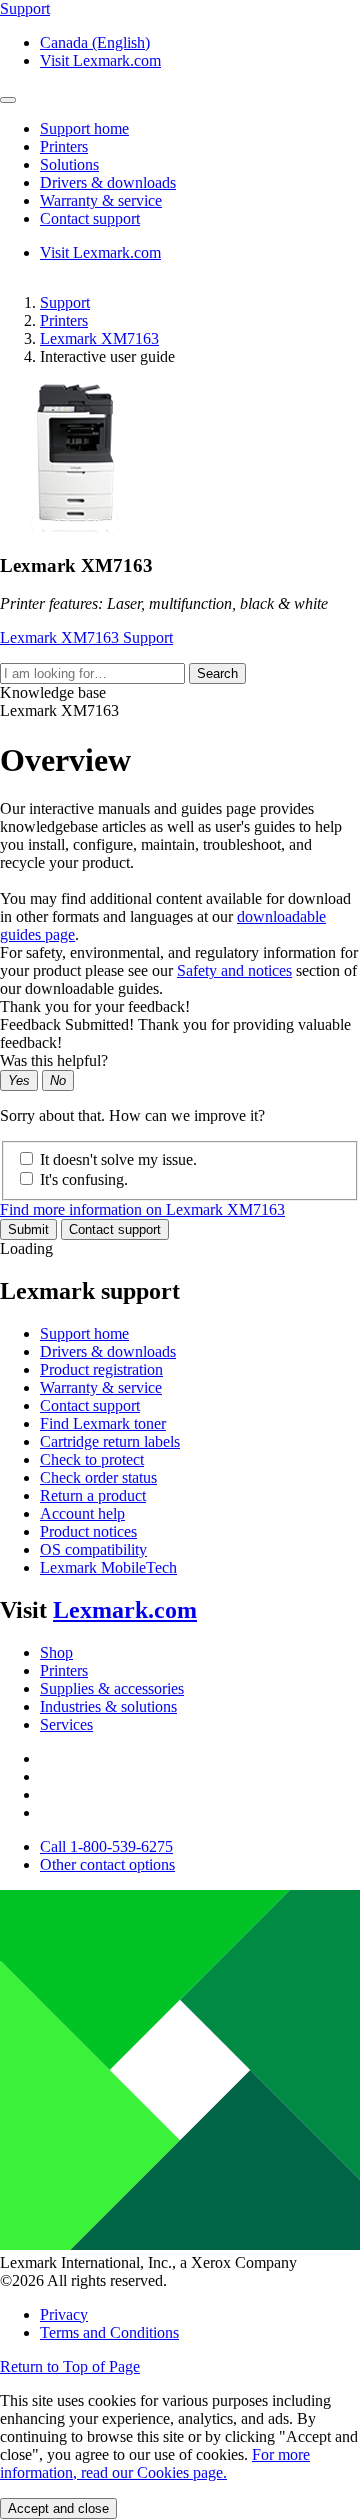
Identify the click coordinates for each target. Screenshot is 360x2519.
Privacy (64, 2314)
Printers (64, 320)
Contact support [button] (90, 218)
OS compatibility (93, 1549)
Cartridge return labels (110, 1441)
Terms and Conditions (109, 2332)
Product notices (88, 1531)
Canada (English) (95, 42)
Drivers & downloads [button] (108, 182)
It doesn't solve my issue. (118, 1159)
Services (66, 1724)
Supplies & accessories (112, 1688)
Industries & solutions (108, 1706)
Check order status (98, 1477)
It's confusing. (84, 1179)
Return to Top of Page (70, 2366)
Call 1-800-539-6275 (106, 1846)
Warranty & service (101, 1387)
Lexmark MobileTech (108, 1567)
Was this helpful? (54, 1060)
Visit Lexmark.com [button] (100, 60)
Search (217, 673)
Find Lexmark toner (103, 1423)
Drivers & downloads (108, 1351)
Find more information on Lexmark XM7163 (142, 1209)
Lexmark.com (125, 1610)
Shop (56, 1652)
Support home (84, 1333)
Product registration (101, 1369)
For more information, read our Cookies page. (155, 2463)
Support (65, 302)
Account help (82, 1513)
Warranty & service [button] (101, 200)
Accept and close (58, 2508)
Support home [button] (84, 128)
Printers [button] (64, 146)
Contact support (115, 1229)
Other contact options (107, 1864)
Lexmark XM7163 (99, 338)
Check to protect (92, 1459)
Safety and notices (234, 970)
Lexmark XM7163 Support (86, 637)
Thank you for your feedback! (95, 1006)
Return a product (93, 1495)
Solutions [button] (69, 164)
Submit (28, 1229)
